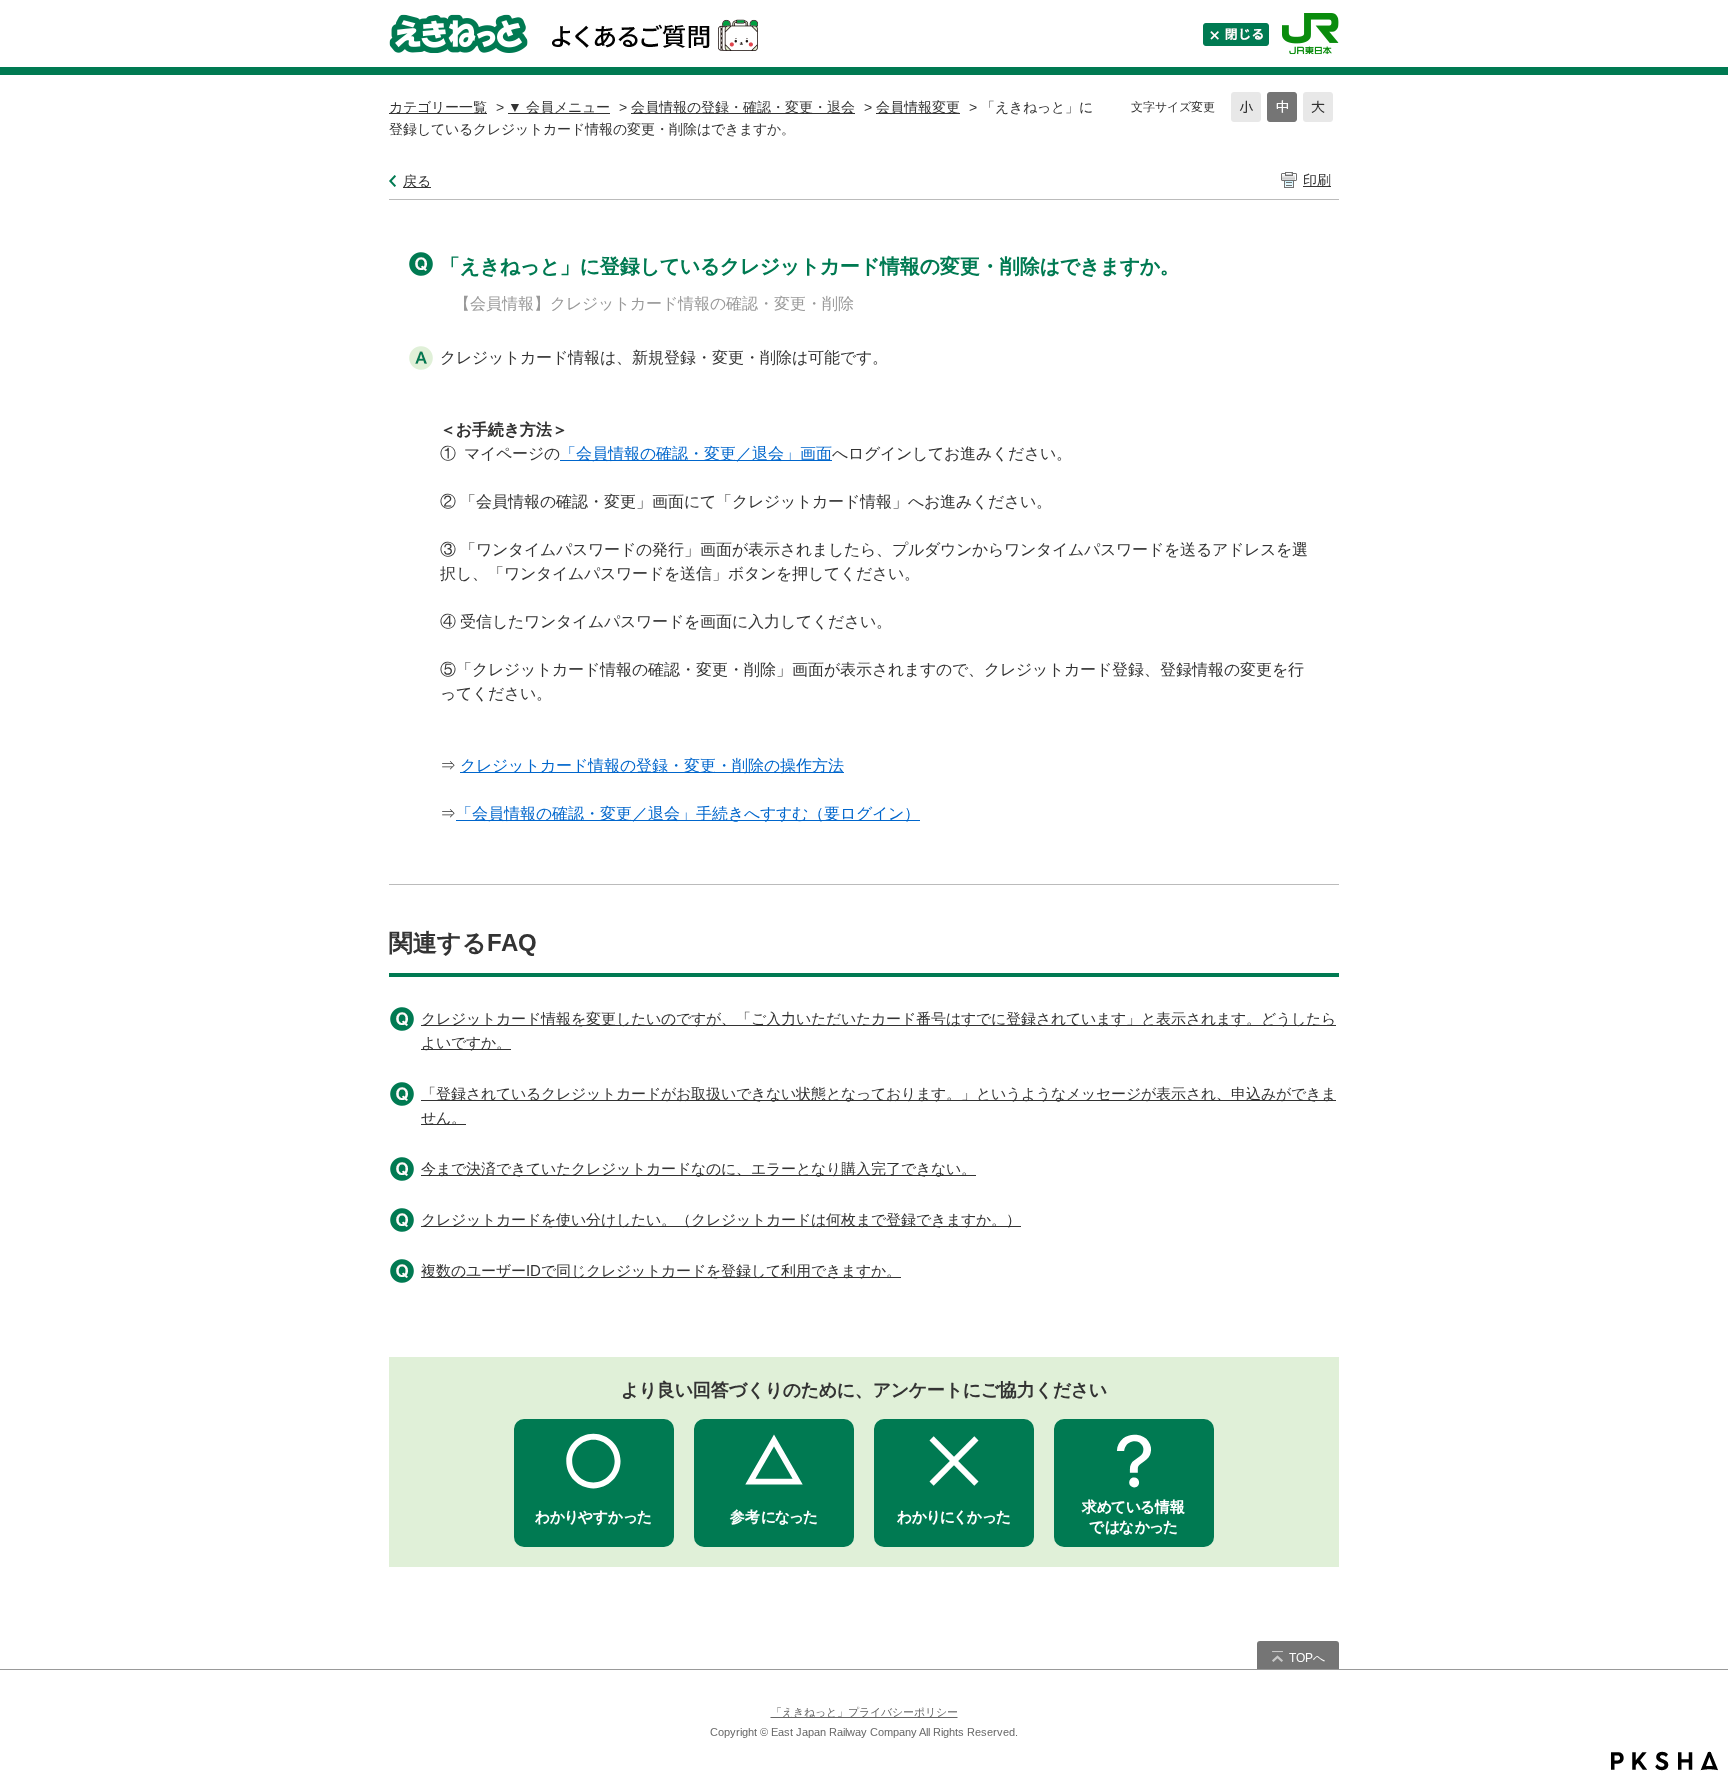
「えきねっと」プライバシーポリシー (864, 1712)
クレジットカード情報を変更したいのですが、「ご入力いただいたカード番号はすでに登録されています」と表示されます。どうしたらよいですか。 (878, 1030)
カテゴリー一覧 (438, 107)
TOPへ (1307, 1658)
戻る (417, 181)
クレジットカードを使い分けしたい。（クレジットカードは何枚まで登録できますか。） (721, 1219)
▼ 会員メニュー (559, 107)
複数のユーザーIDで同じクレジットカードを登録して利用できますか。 (661, 1270)
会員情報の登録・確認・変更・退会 (743, 107)
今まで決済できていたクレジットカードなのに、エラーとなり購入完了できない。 (698, 1168)
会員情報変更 (918, 107)
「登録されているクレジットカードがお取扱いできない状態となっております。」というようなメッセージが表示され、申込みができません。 (878, 1105)
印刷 (1317, 180)
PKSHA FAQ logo (1664, 1761)
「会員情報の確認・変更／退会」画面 (696, 453)
